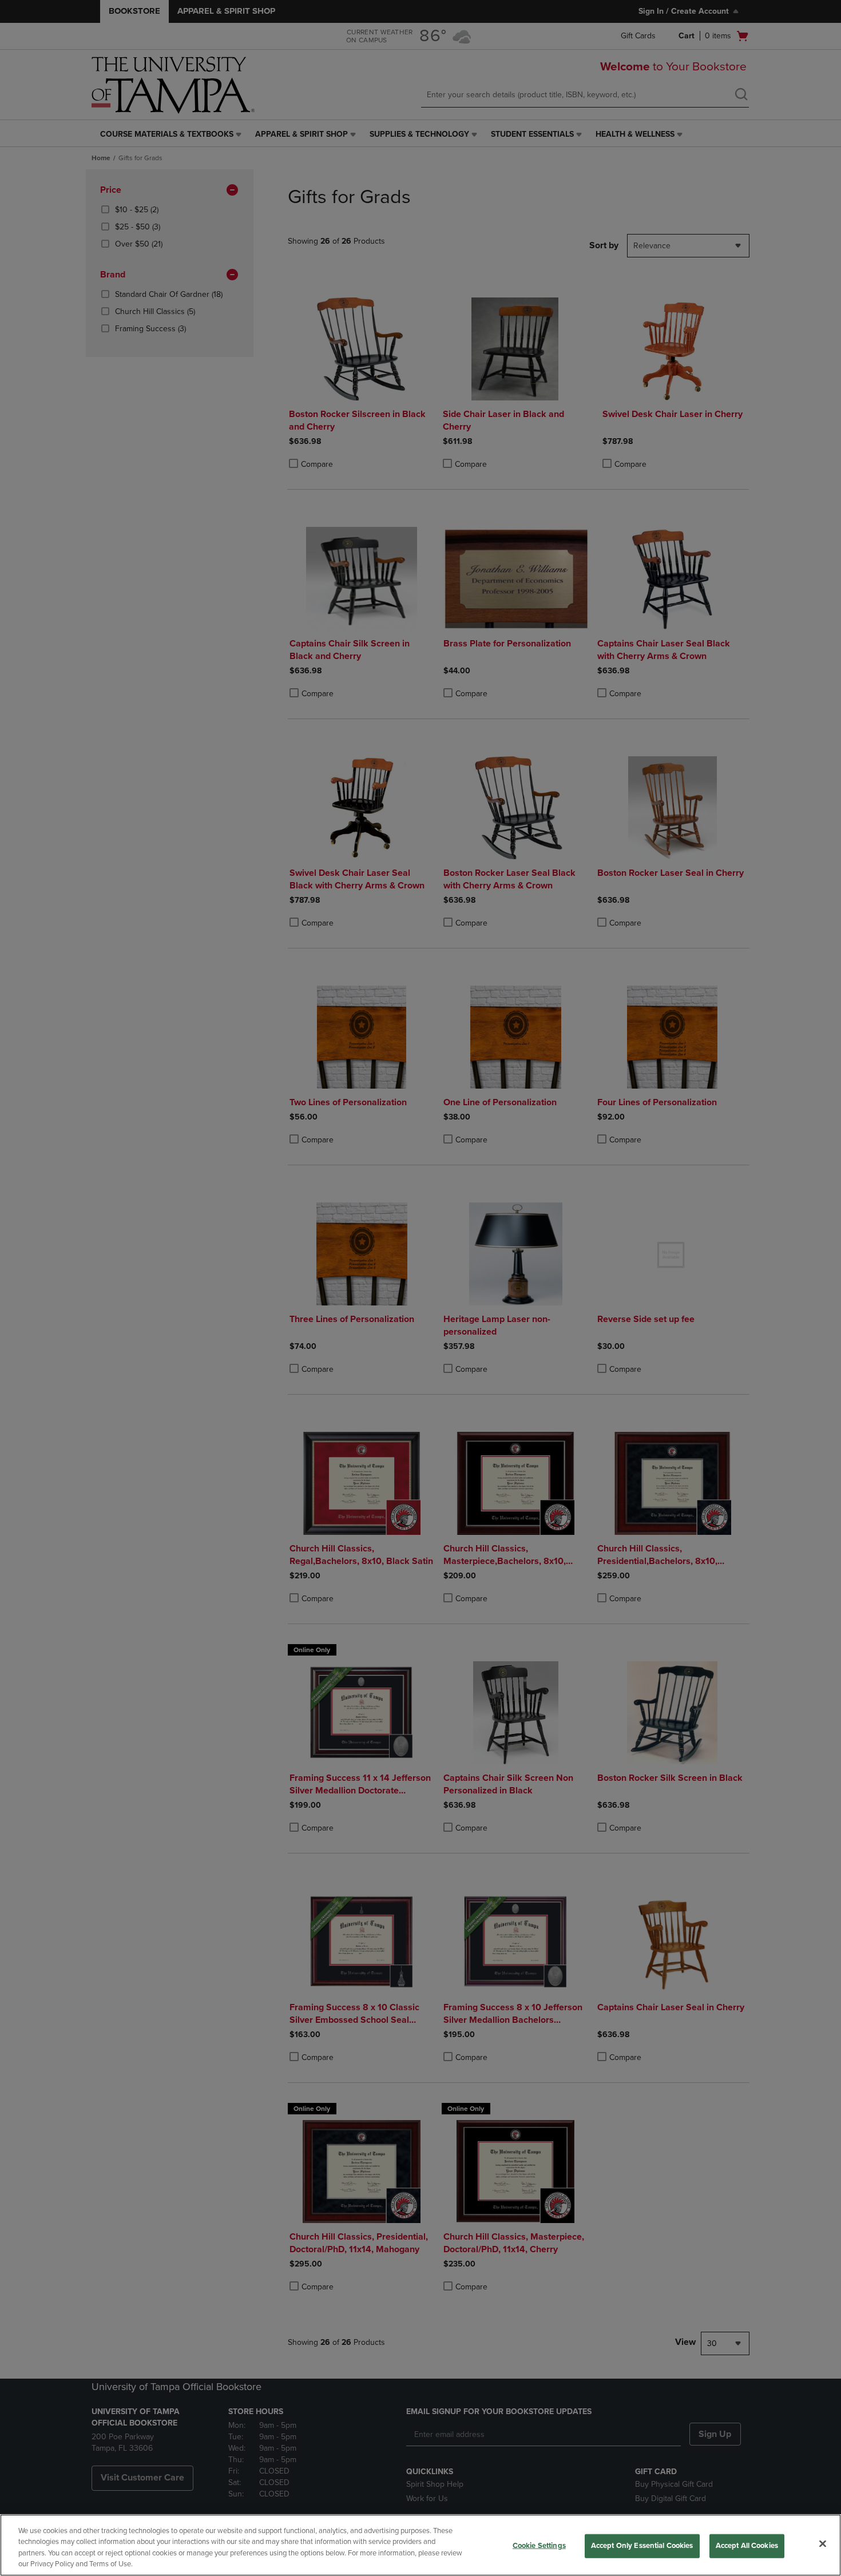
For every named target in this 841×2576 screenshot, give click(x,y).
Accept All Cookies (747, 2546)
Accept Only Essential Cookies (642, 2546)
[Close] (823, 2543)
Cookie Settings (539, 2546)
